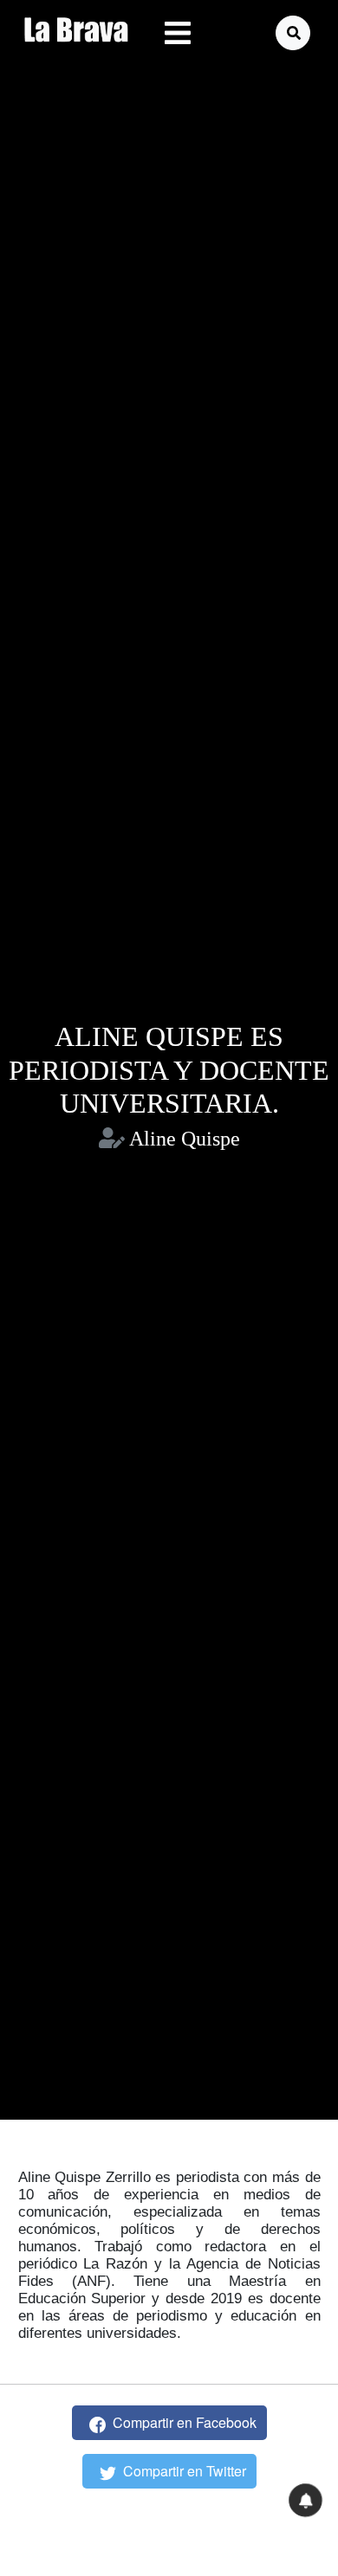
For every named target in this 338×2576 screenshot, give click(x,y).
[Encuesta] (305, 2500)
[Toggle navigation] (178, 33)
